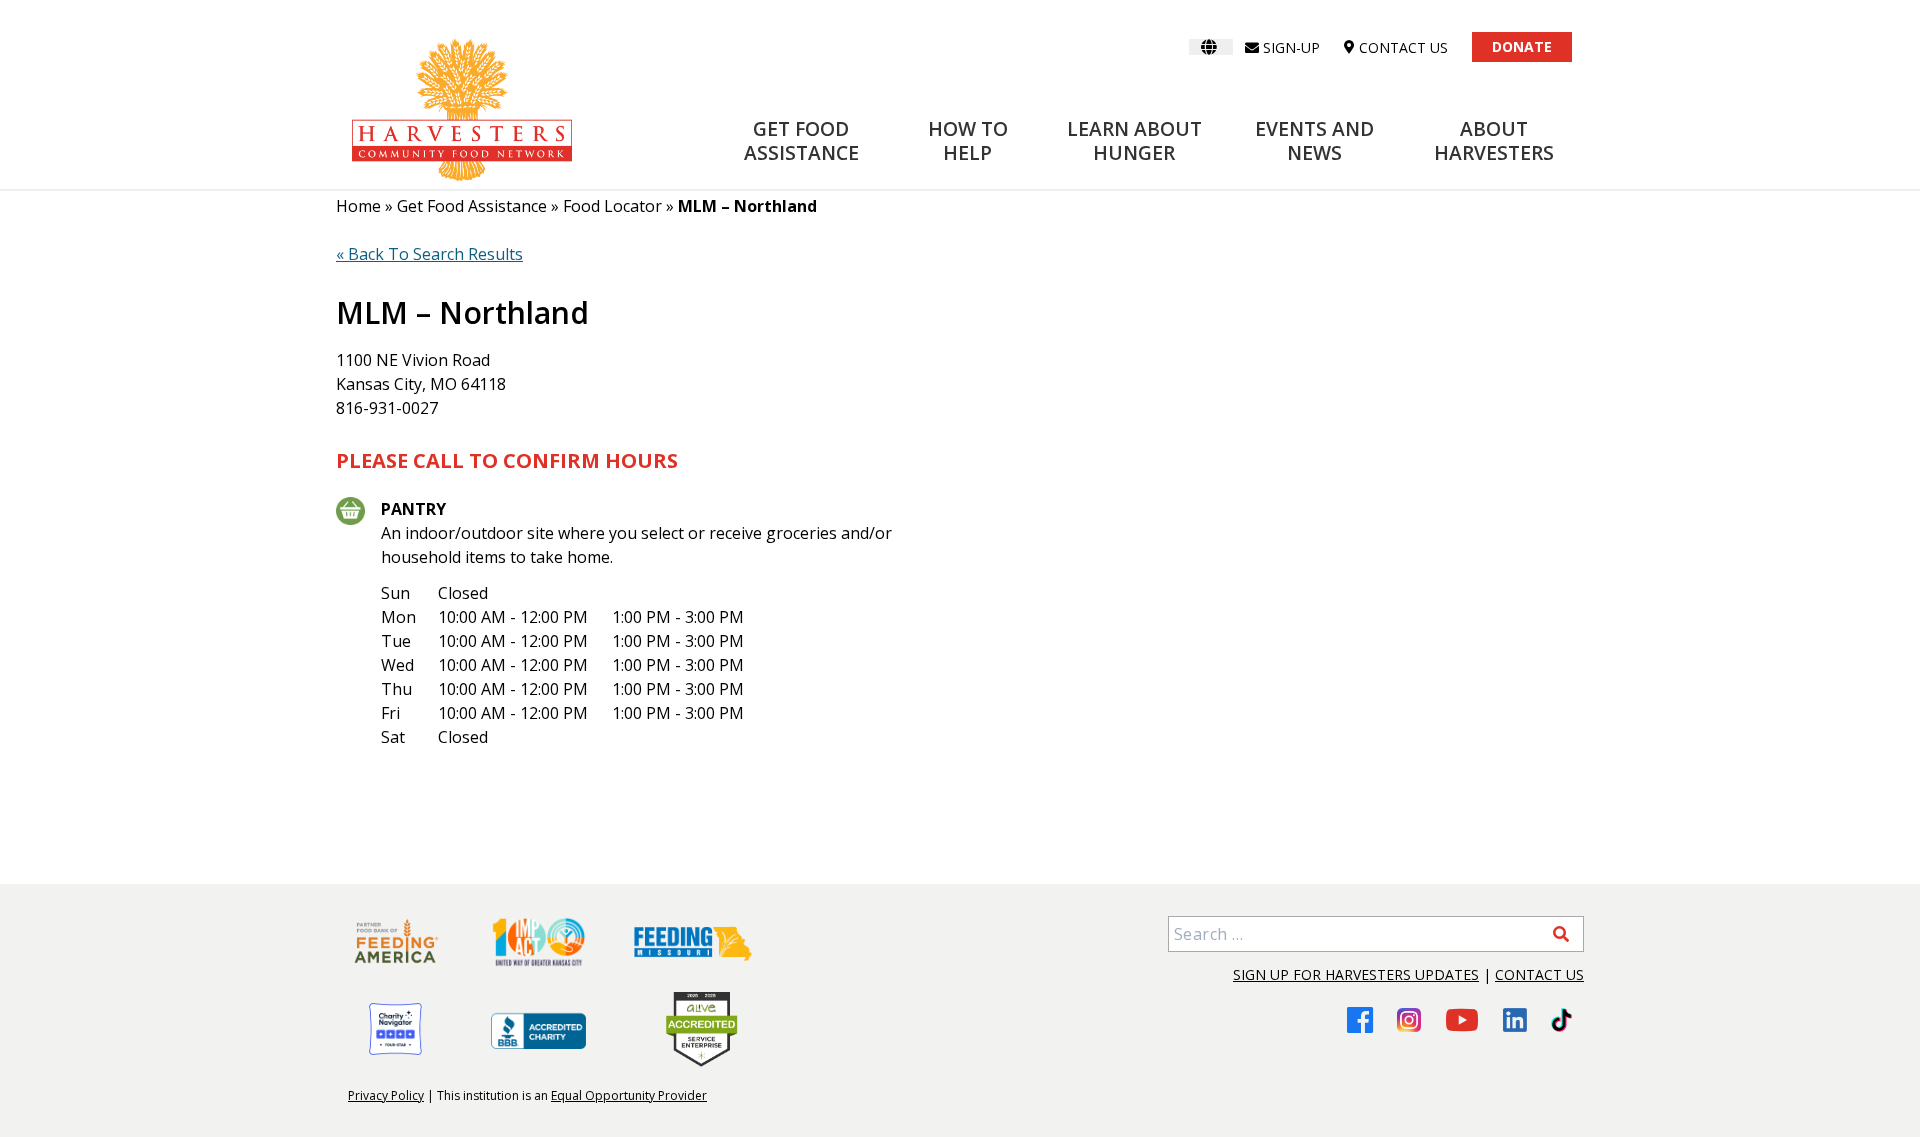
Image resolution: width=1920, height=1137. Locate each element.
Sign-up (1291, 47)
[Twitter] (1561, 1020)
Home (358, 206)
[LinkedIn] (1515, 1020)
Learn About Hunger (1134, 140)
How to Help (968, 140)
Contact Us (1539, 974)
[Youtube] (1462, 1019)
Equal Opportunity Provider (629, 1095)
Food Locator (612, 206)
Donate (1522, 46)
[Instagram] (1409, 1020)
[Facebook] (1360, 1019)
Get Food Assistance (801, 140)
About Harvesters (1494, 140)
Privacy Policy (386, 1095)
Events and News (1314, 140)
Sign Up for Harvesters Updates (1356, 974)
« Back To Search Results (429, 254)
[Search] (1561, 934)
